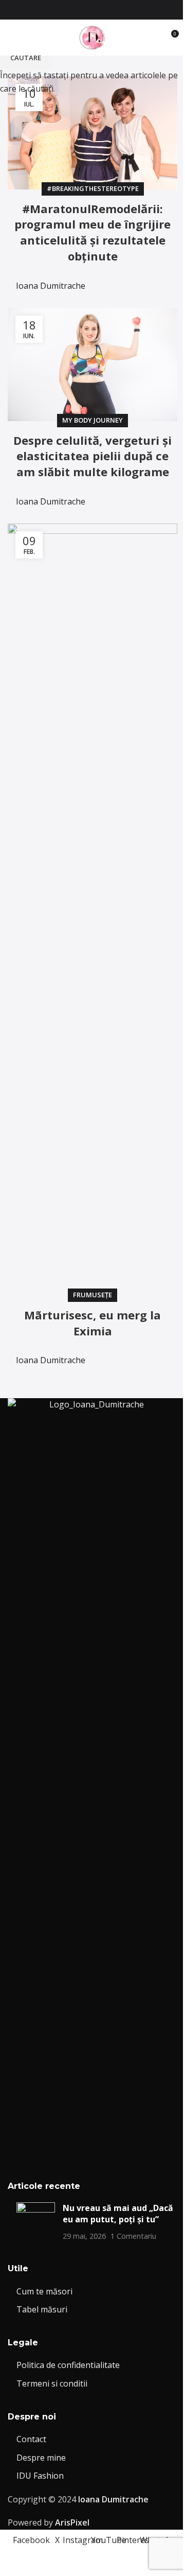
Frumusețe (92, 1295)
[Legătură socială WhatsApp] (123, 10)
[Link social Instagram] (86, 10)
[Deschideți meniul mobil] (12, 38)
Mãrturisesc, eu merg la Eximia (92, 1323)
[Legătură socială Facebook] (62, 10)
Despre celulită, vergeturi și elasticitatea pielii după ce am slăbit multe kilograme (92, 456)
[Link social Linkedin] (136, 279)
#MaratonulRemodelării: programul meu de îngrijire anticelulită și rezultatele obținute (92, 232)
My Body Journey (92, 420)
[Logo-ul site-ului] (92, 37)
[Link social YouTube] (99, 10)
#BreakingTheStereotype (93, 188)
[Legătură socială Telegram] (161, 279)
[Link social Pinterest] (111, 10)
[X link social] (74, 10)
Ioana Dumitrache (51, 286)
